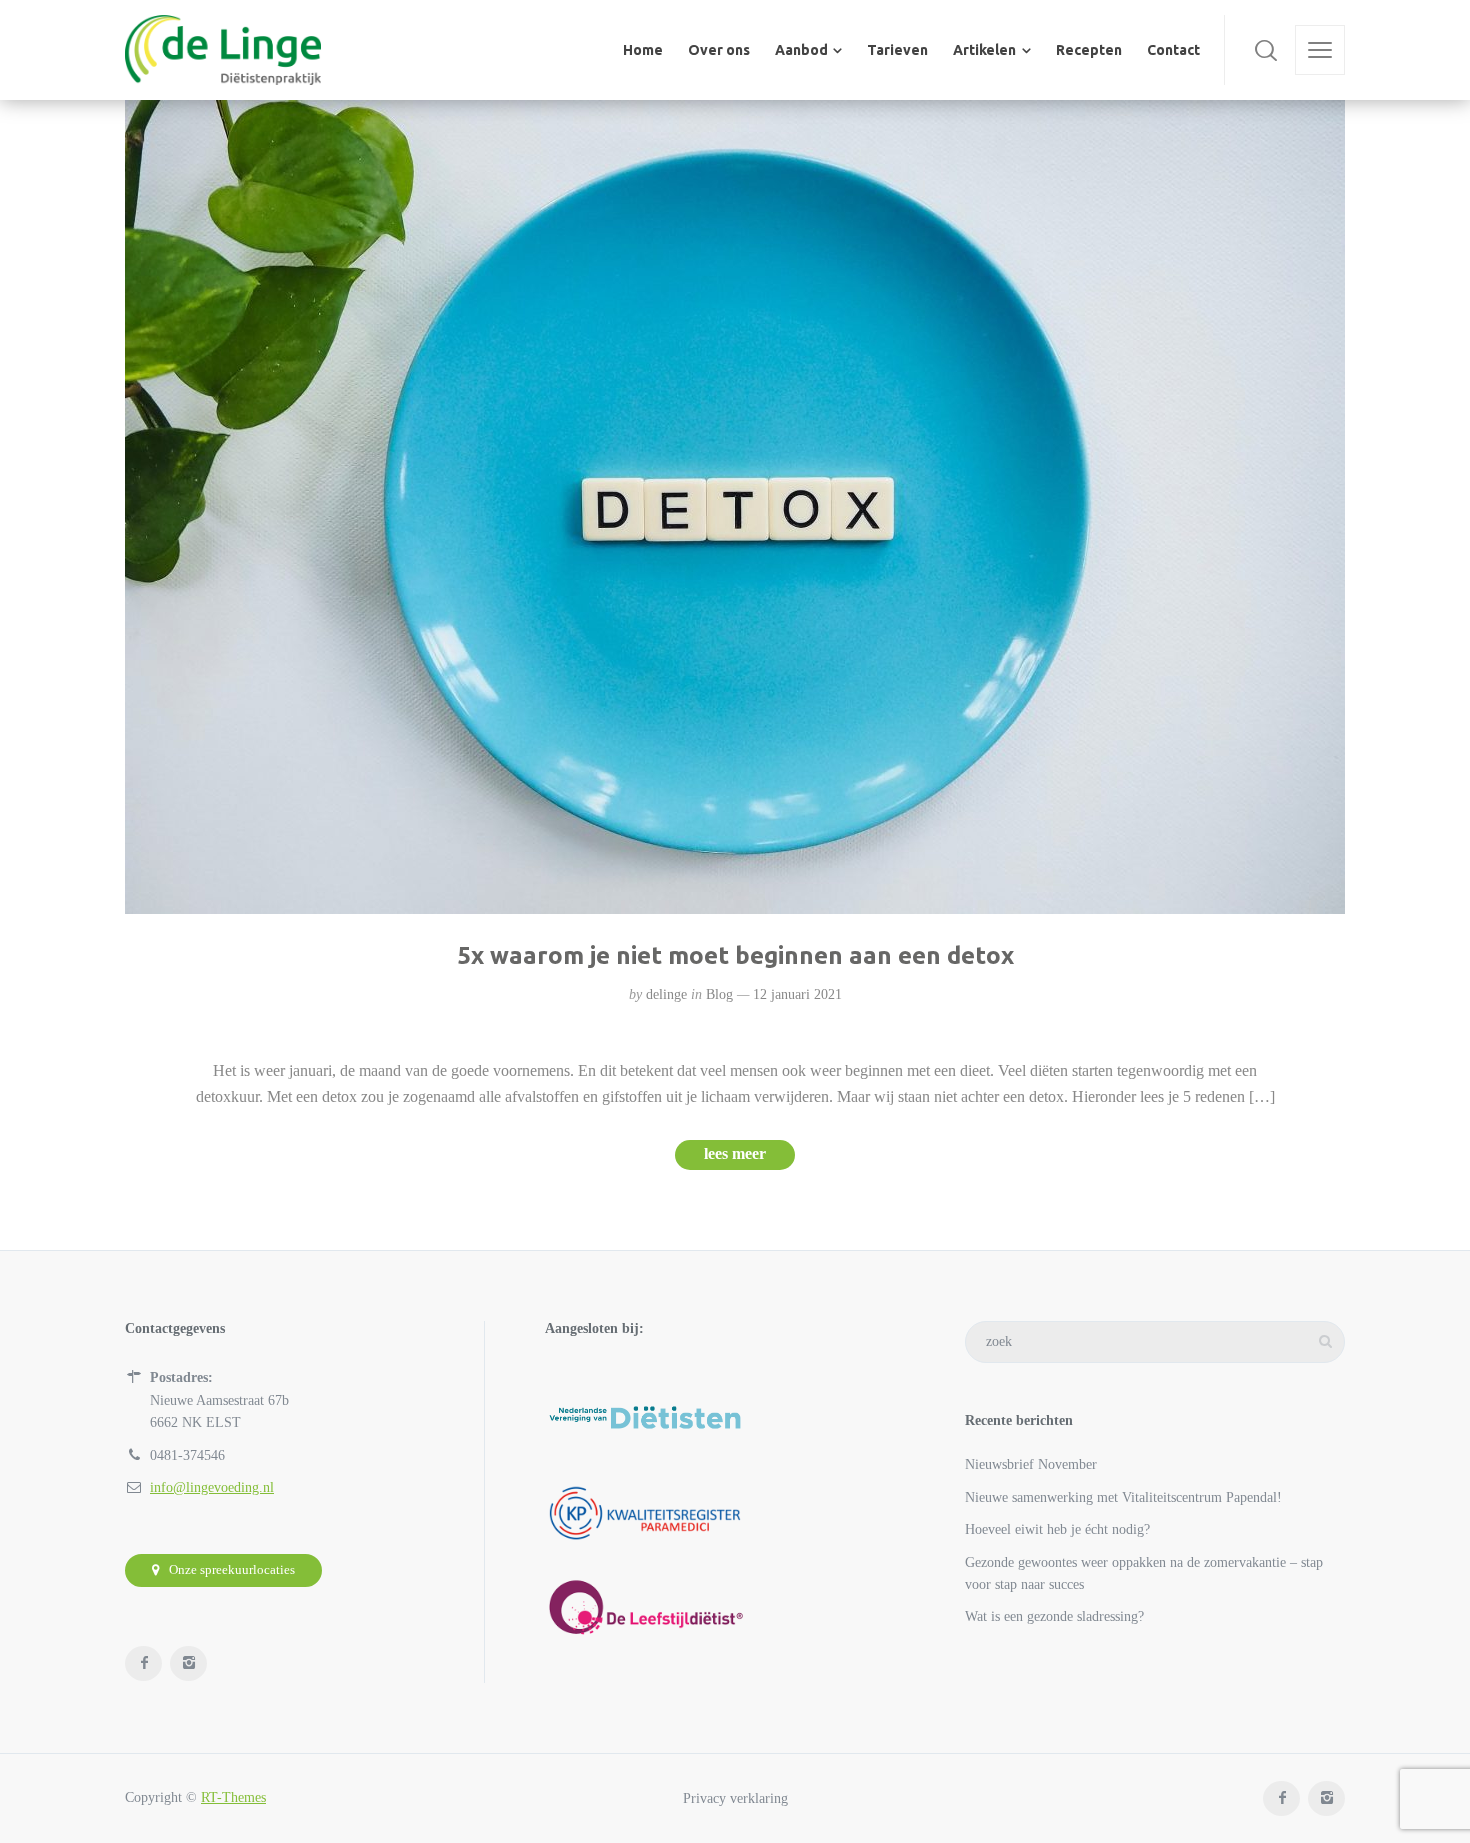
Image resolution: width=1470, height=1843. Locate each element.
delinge (666, 994)
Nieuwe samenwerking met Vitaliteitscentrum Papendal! (1123, 1497)
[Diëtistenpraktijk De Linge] (223, 50)
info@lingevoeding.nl (212, 1487)
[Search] (1266, 50)
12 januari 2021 (797, 994)
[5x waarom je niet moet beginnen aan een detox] (735, 507)
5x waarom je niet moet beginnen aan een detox (735, 955)
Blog (719, 994)
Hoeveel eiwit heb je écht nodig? (1057, 1529)
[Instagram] (188, 1663)
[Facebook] (143, 1663)
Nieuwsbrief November (1031, 1464)
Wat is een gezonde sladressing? (1054, 1616)
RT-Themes (233, 1797)
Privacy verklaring (735, 1797)
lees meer (735, 1153)
